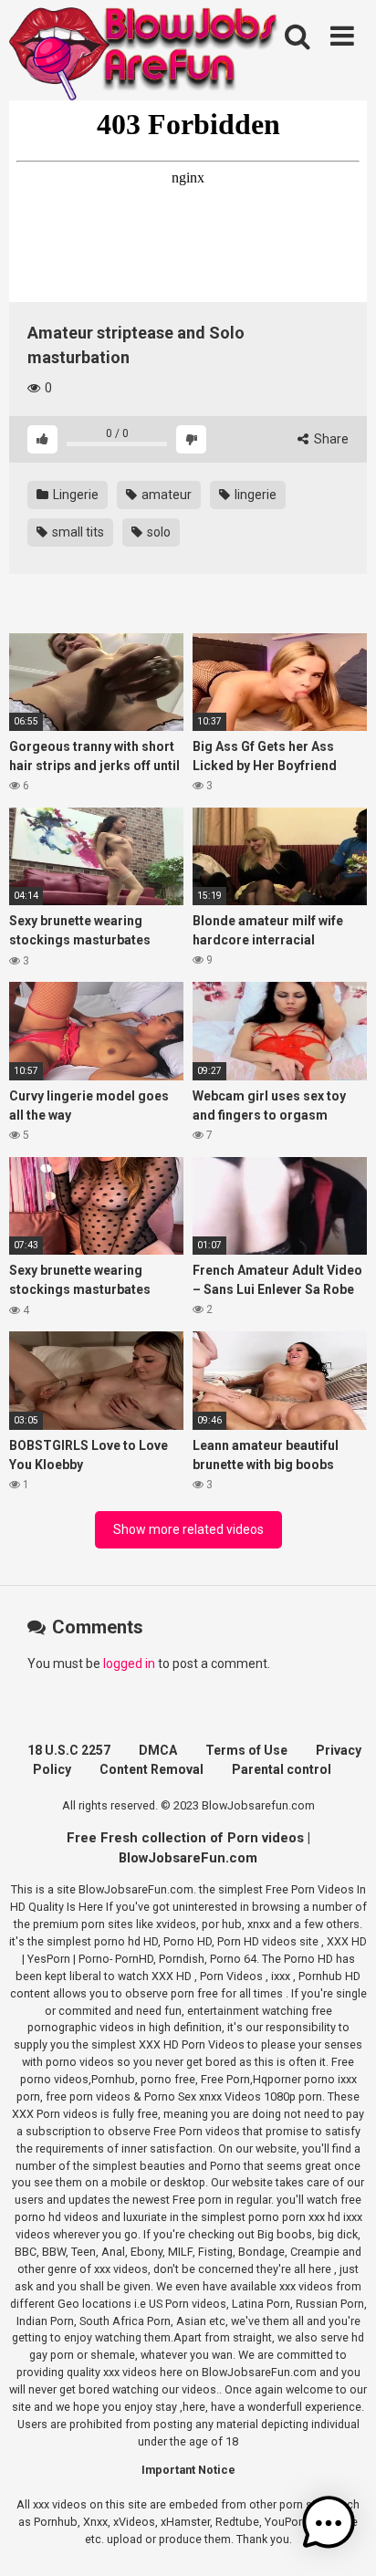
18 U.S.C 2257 (69, 1750)
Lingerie (74, 495)
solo (157, 532)
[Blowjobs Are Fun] (146, 53)
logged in (129, 1663)
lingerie (254, 495)
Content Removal (151, 1769)
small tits (77, 532)
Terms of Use (246, 1750)
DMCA (158, 1750)
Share (330, 439)
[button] (329, 2526)
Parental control (282, 1769)
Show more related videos (188, 1529)
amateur (165, 495)
